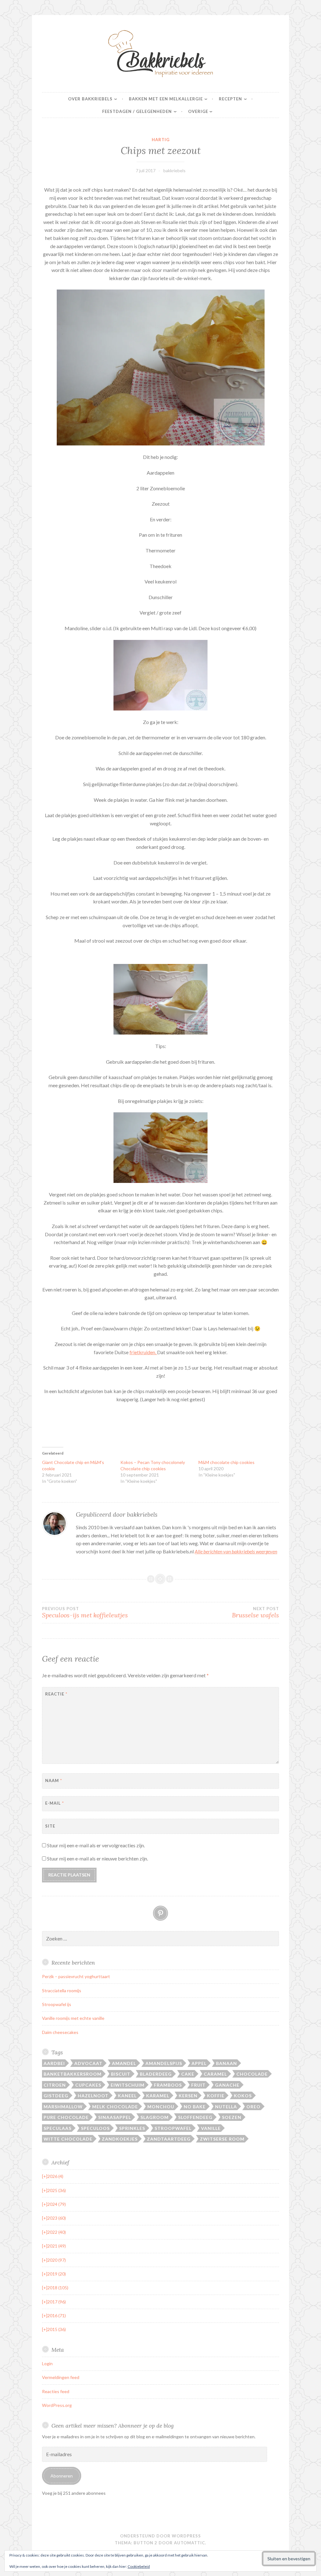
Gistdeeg (56, 2096)
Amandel (124, 2063)
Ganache (227, 2085)
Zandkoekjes (120, 2139)
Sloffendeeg (195, 2117)
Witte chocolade (68, 2139)
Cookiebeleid (139, 2566)
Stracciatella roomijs (62, 1991)
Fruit (198, 2085)
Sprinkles (132, 2128)
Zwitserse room (222, 2139)
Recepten (230, 99)
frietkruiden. (143, 1352)
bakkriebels (174, 170)
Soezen (232, 2117)
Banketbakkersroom (73, 2074)
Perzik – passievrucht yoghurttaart (76, 1976)
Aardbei (54, 2063)
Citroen (55, 2085)
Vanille (211, 2128)
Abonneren (62, 2476)
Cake (188, 2074)
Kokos (243, 2096)
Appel (199, 2063)
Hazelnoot (93, 2096)
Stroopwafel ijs (57, 2004)
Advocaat (88, 2063)
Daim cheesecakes (60, 2032)
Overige (198, 111)
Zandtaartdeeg (169, 2139)
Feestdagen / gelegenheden (137, 111)
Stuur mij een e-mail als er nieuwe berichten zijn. (97, 1858)
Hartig (161, 140)
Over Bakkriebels (90, 99)
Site (50, 1826)
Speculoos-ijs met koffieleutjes (85, 1613)
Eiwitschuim (128, 2085)
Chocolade (252, 2074)
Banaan (226, 2063)
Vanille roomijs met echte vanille (73, 2018)
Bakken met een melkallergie (166, 99)
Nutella (226, 2107)
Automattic (189, 2543)
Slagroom (155, 2117)
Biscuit (121, 2074)
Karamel (158, 2096)
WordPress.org (57, 2405)
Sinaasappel (115, 2117)
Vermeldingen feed (61, 2377)
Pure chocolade (66, 2117)
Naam (54, 1780)
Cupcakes (88, 2085)
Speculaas (58, 2128)
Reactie (56, 1694)
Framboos (168, 2085)
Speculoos (95, 2128)
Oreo (253, 2107)
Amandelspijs (164, 2063)
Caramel (215, 2074)
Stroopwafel (173, 2128)
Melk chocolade (115, 2107)
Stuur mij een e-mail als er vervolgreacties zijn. (96, 1845)
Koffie (216, 2096)
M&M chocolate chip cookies (226, 1462)
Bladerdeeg (156, 2074)
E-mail (55, 1803)
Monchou (161, 2107)
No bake (195, 2107)
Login (47, 2363)
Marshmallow (63, 2107)
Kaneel (127, 2096)
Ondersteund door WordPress (160, 2536)
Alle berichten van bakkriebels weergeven (236, 1551)
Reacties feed (56, 2391)
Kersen (188, 2096)
